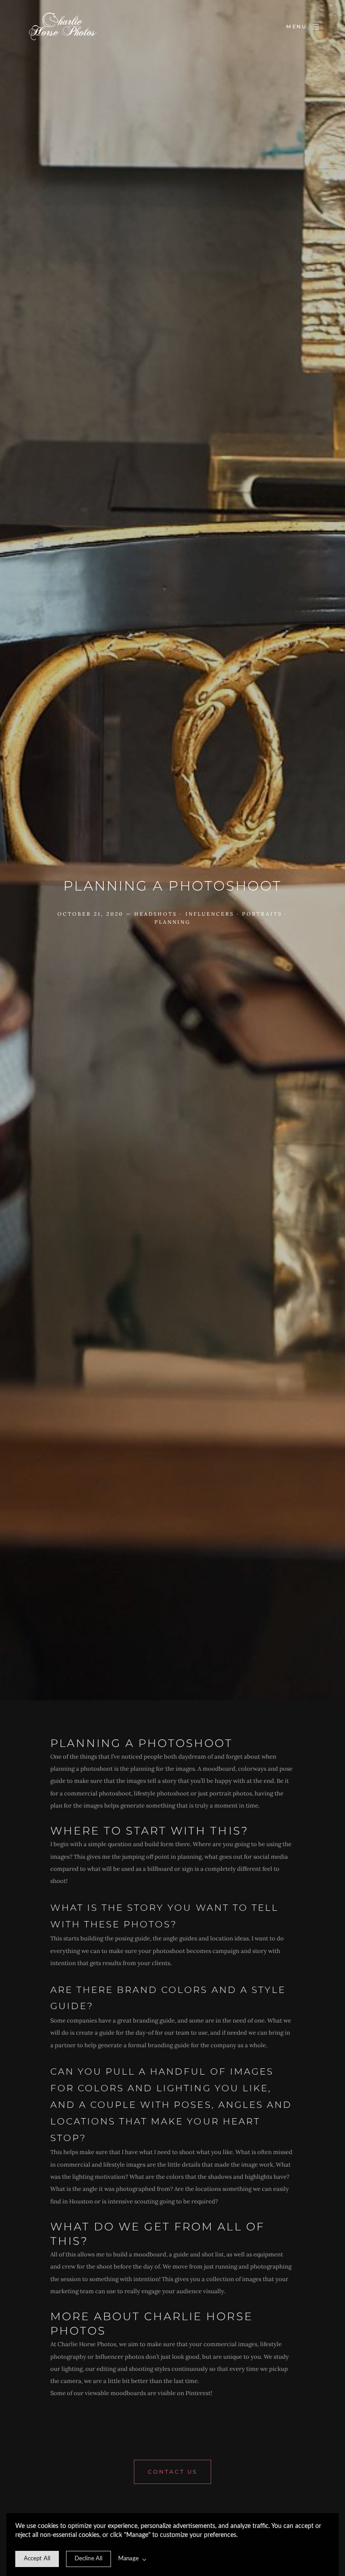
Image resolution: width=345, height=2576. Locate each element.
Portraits (262, 914)
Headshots (156, 914)
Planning (172, 922)
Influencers (210, 914)
